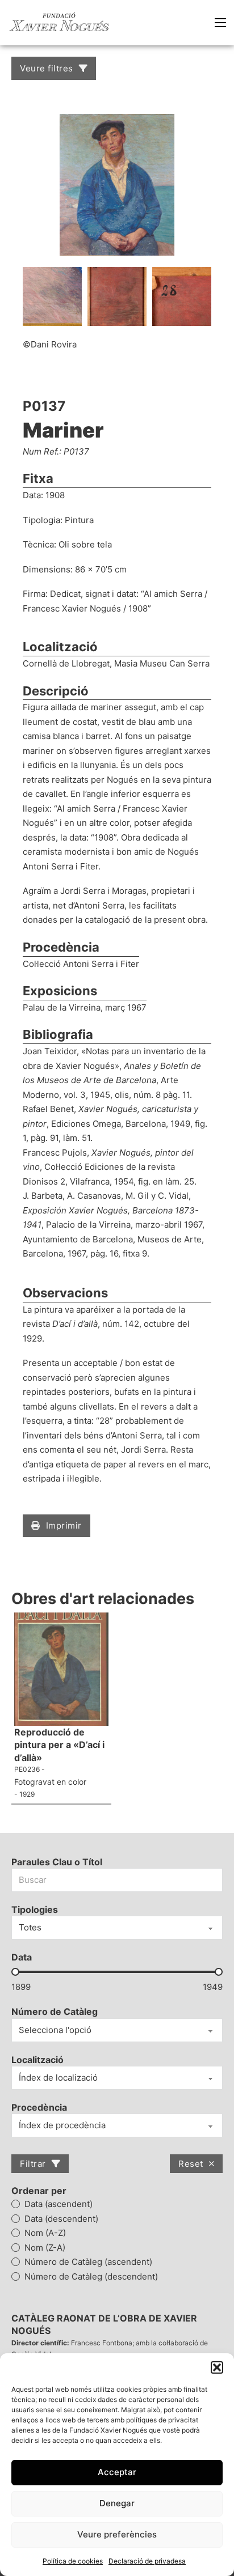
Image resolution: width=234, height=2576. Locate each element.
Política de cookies (73, 2561)
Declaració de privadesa (147, 2561)
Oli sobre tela (85, 544)
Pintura (79, 520)
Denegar (117, 2503)
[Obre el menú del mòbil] (220, 23)
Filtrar (33, 2164)
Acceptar (117, 2472)
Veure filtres (47, 68)
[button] (217, 2367)
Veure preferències (117, 2534)
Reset (191, 2164)
